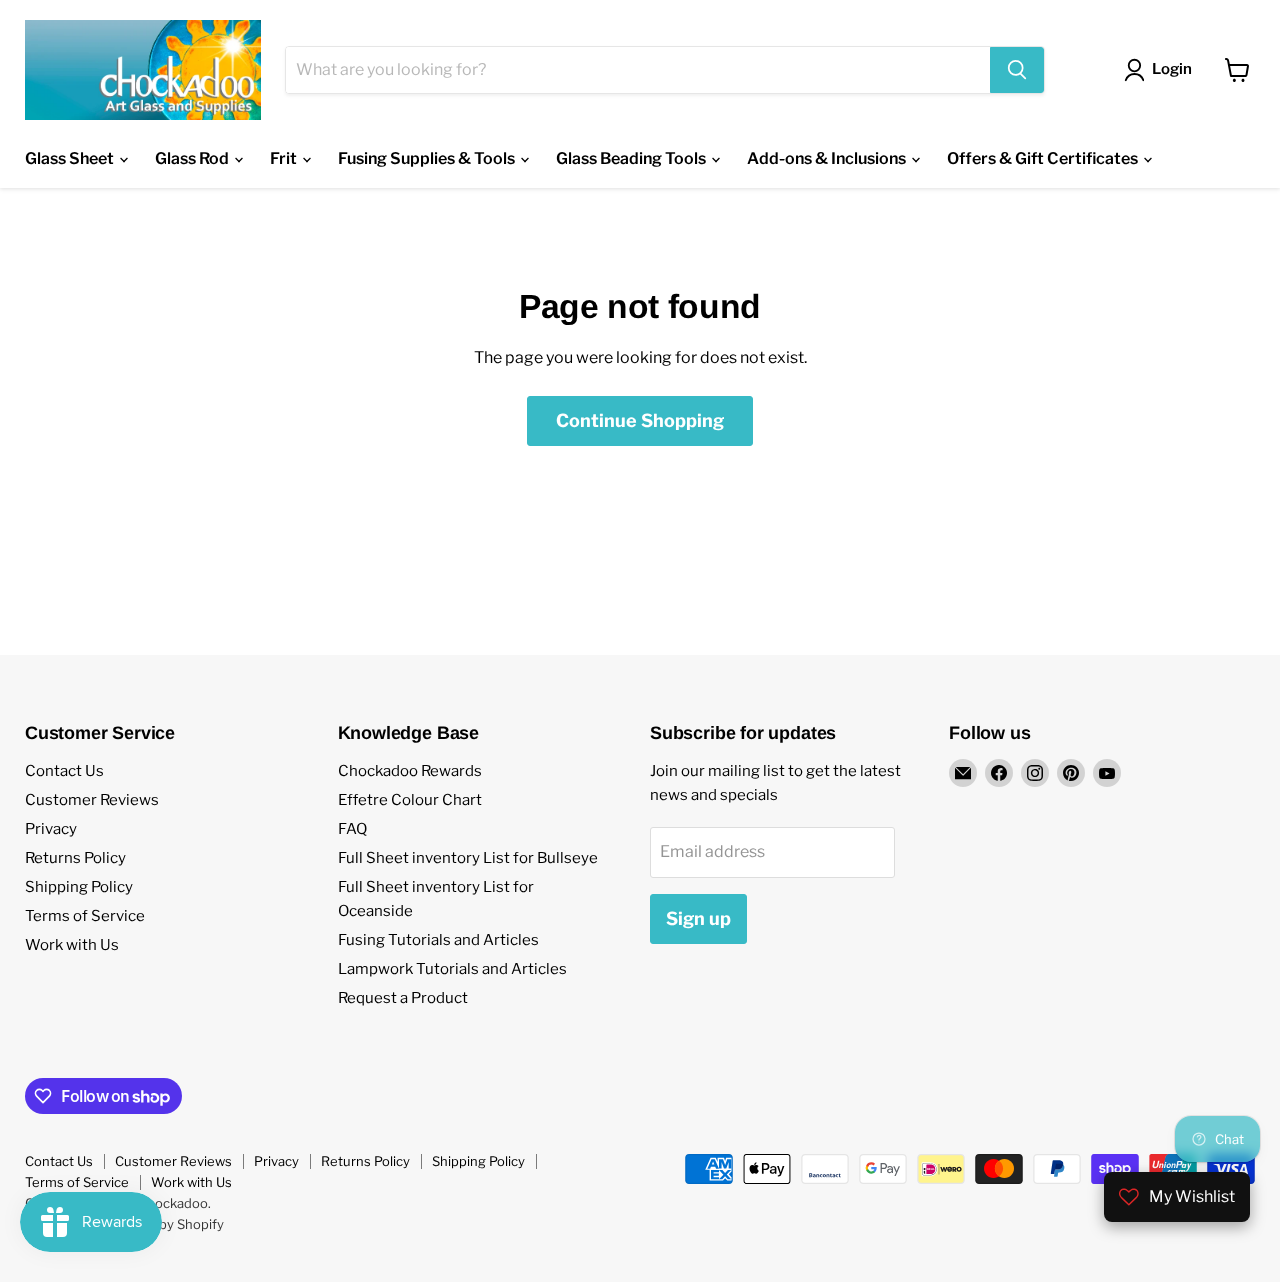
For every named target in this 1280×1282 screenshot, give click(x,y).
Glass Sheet (71, 158)
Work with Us (72, 945)
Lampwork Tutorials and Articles (452, 969)
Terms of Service (85, 916)
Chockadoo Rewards (410, 771)
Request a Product (403, 998)
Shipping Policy (79, 887)
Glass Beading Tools (632, 158)
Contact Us (64, 771)
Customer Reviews (92, 800)
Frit (285, 158)
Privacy (51, 829)
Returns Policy (75, 858)
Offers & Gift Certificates (1044, 158)
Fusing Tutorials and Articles (438, 940)
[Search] (1017, 70)
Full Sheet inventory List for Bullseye (468, 858)
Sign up (698, 918)
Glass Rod (193, 158)
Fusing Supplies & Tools (428, 158)
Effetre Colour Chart (410, 800)
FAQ (352, 829)
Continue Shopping (640, 420)
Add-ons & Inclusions (828, 158)
